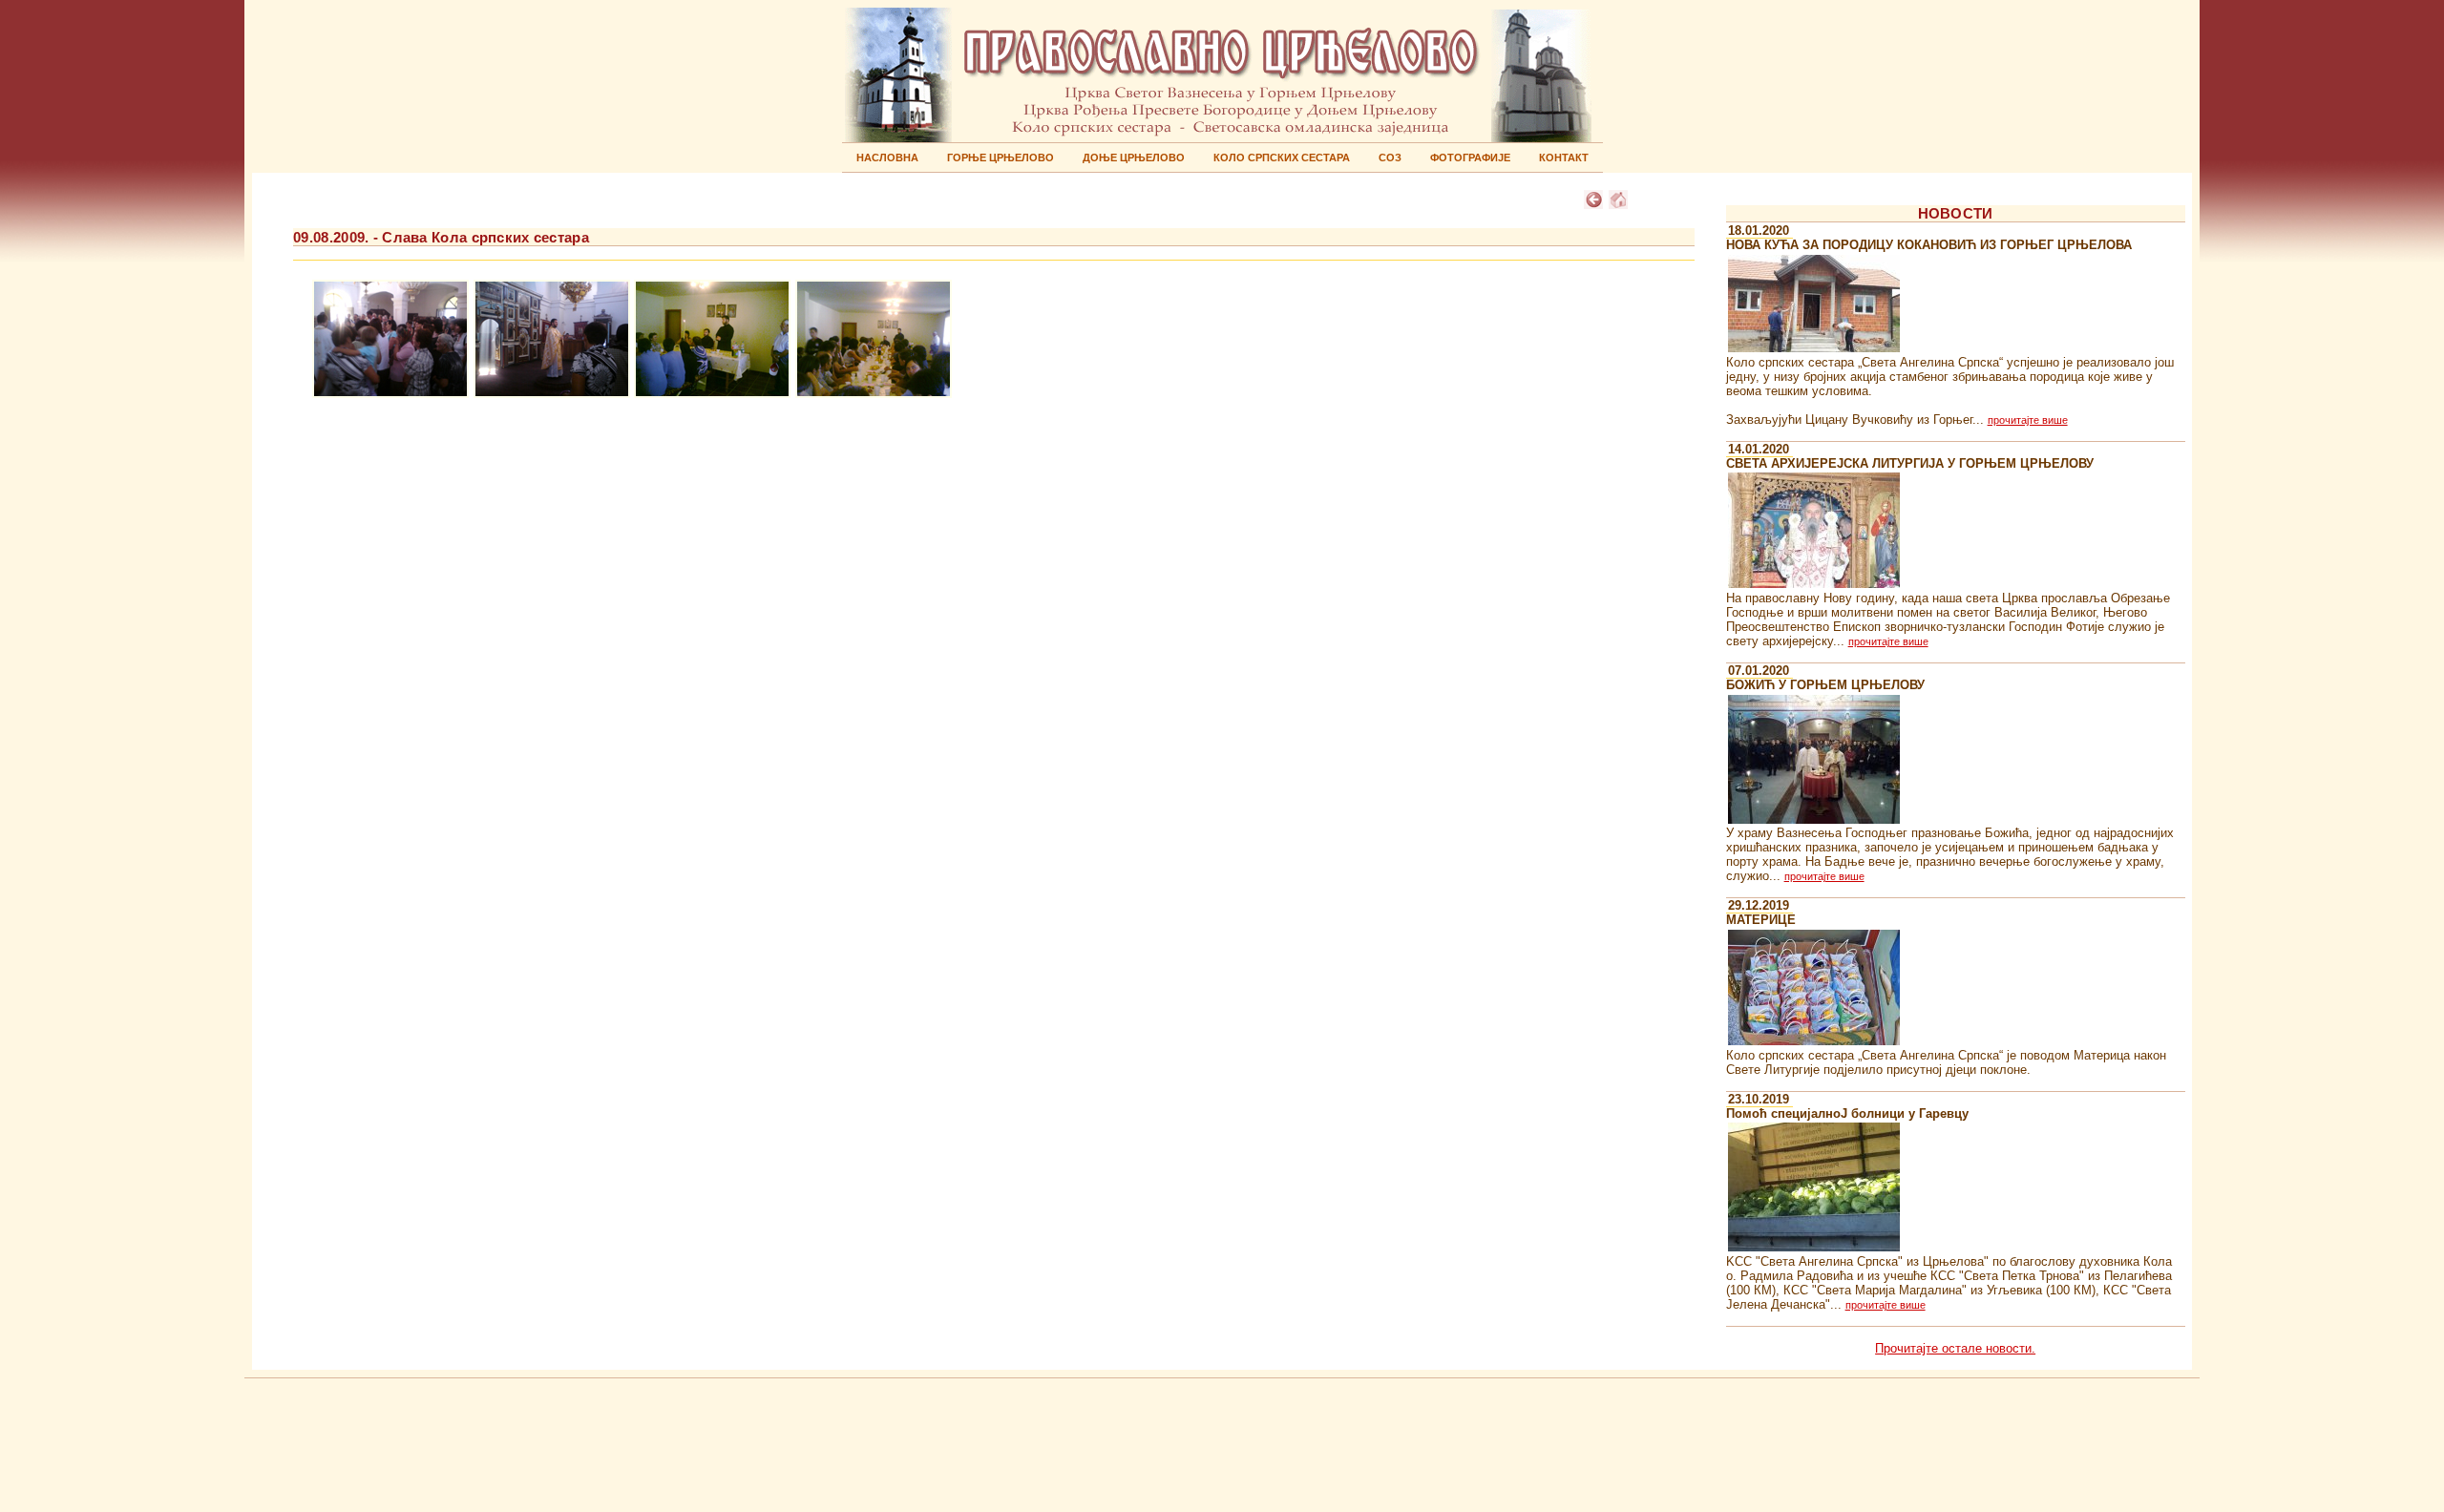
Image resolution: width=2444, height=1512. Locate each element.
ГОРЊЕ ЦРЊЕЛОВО (1001, 157)
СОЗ (1390, 157)
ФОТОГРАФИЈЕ (1470, 157)
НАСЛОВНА (887, 157)
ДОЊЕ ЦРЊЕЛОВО (1134, 157)
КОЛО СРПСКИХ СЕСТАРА (1282, 157)
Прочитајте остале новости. (1955, 1348)
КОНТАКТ (1564, 157)
